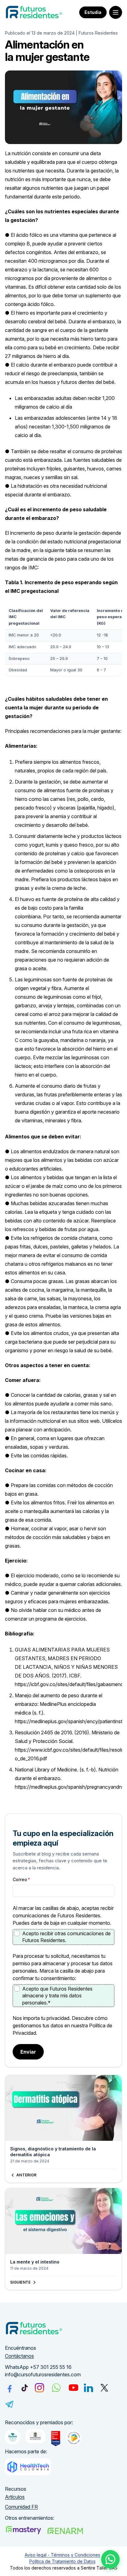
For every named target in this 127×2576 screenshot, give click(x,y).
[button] (116, 12)
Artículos (15, 2497)
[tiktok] (25, 2388)
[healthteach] (28, 2467)
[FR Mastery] (23, 2530)
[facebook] (10, 2388)
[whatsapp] (56, 2388)
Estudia (93, 12)
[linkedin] (88, 2388)
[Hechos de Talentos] (13, 2437)
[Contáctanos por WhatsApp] (110, 2559)
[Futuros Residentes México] (65, 2531)
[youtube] (74, 2388)
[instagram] (39, 2388)
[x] (104, 2388)
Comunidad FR (21, 2507)
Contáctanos (19, 2356)
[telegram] (10, 2404)
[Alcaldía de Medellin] (35, 2436)
